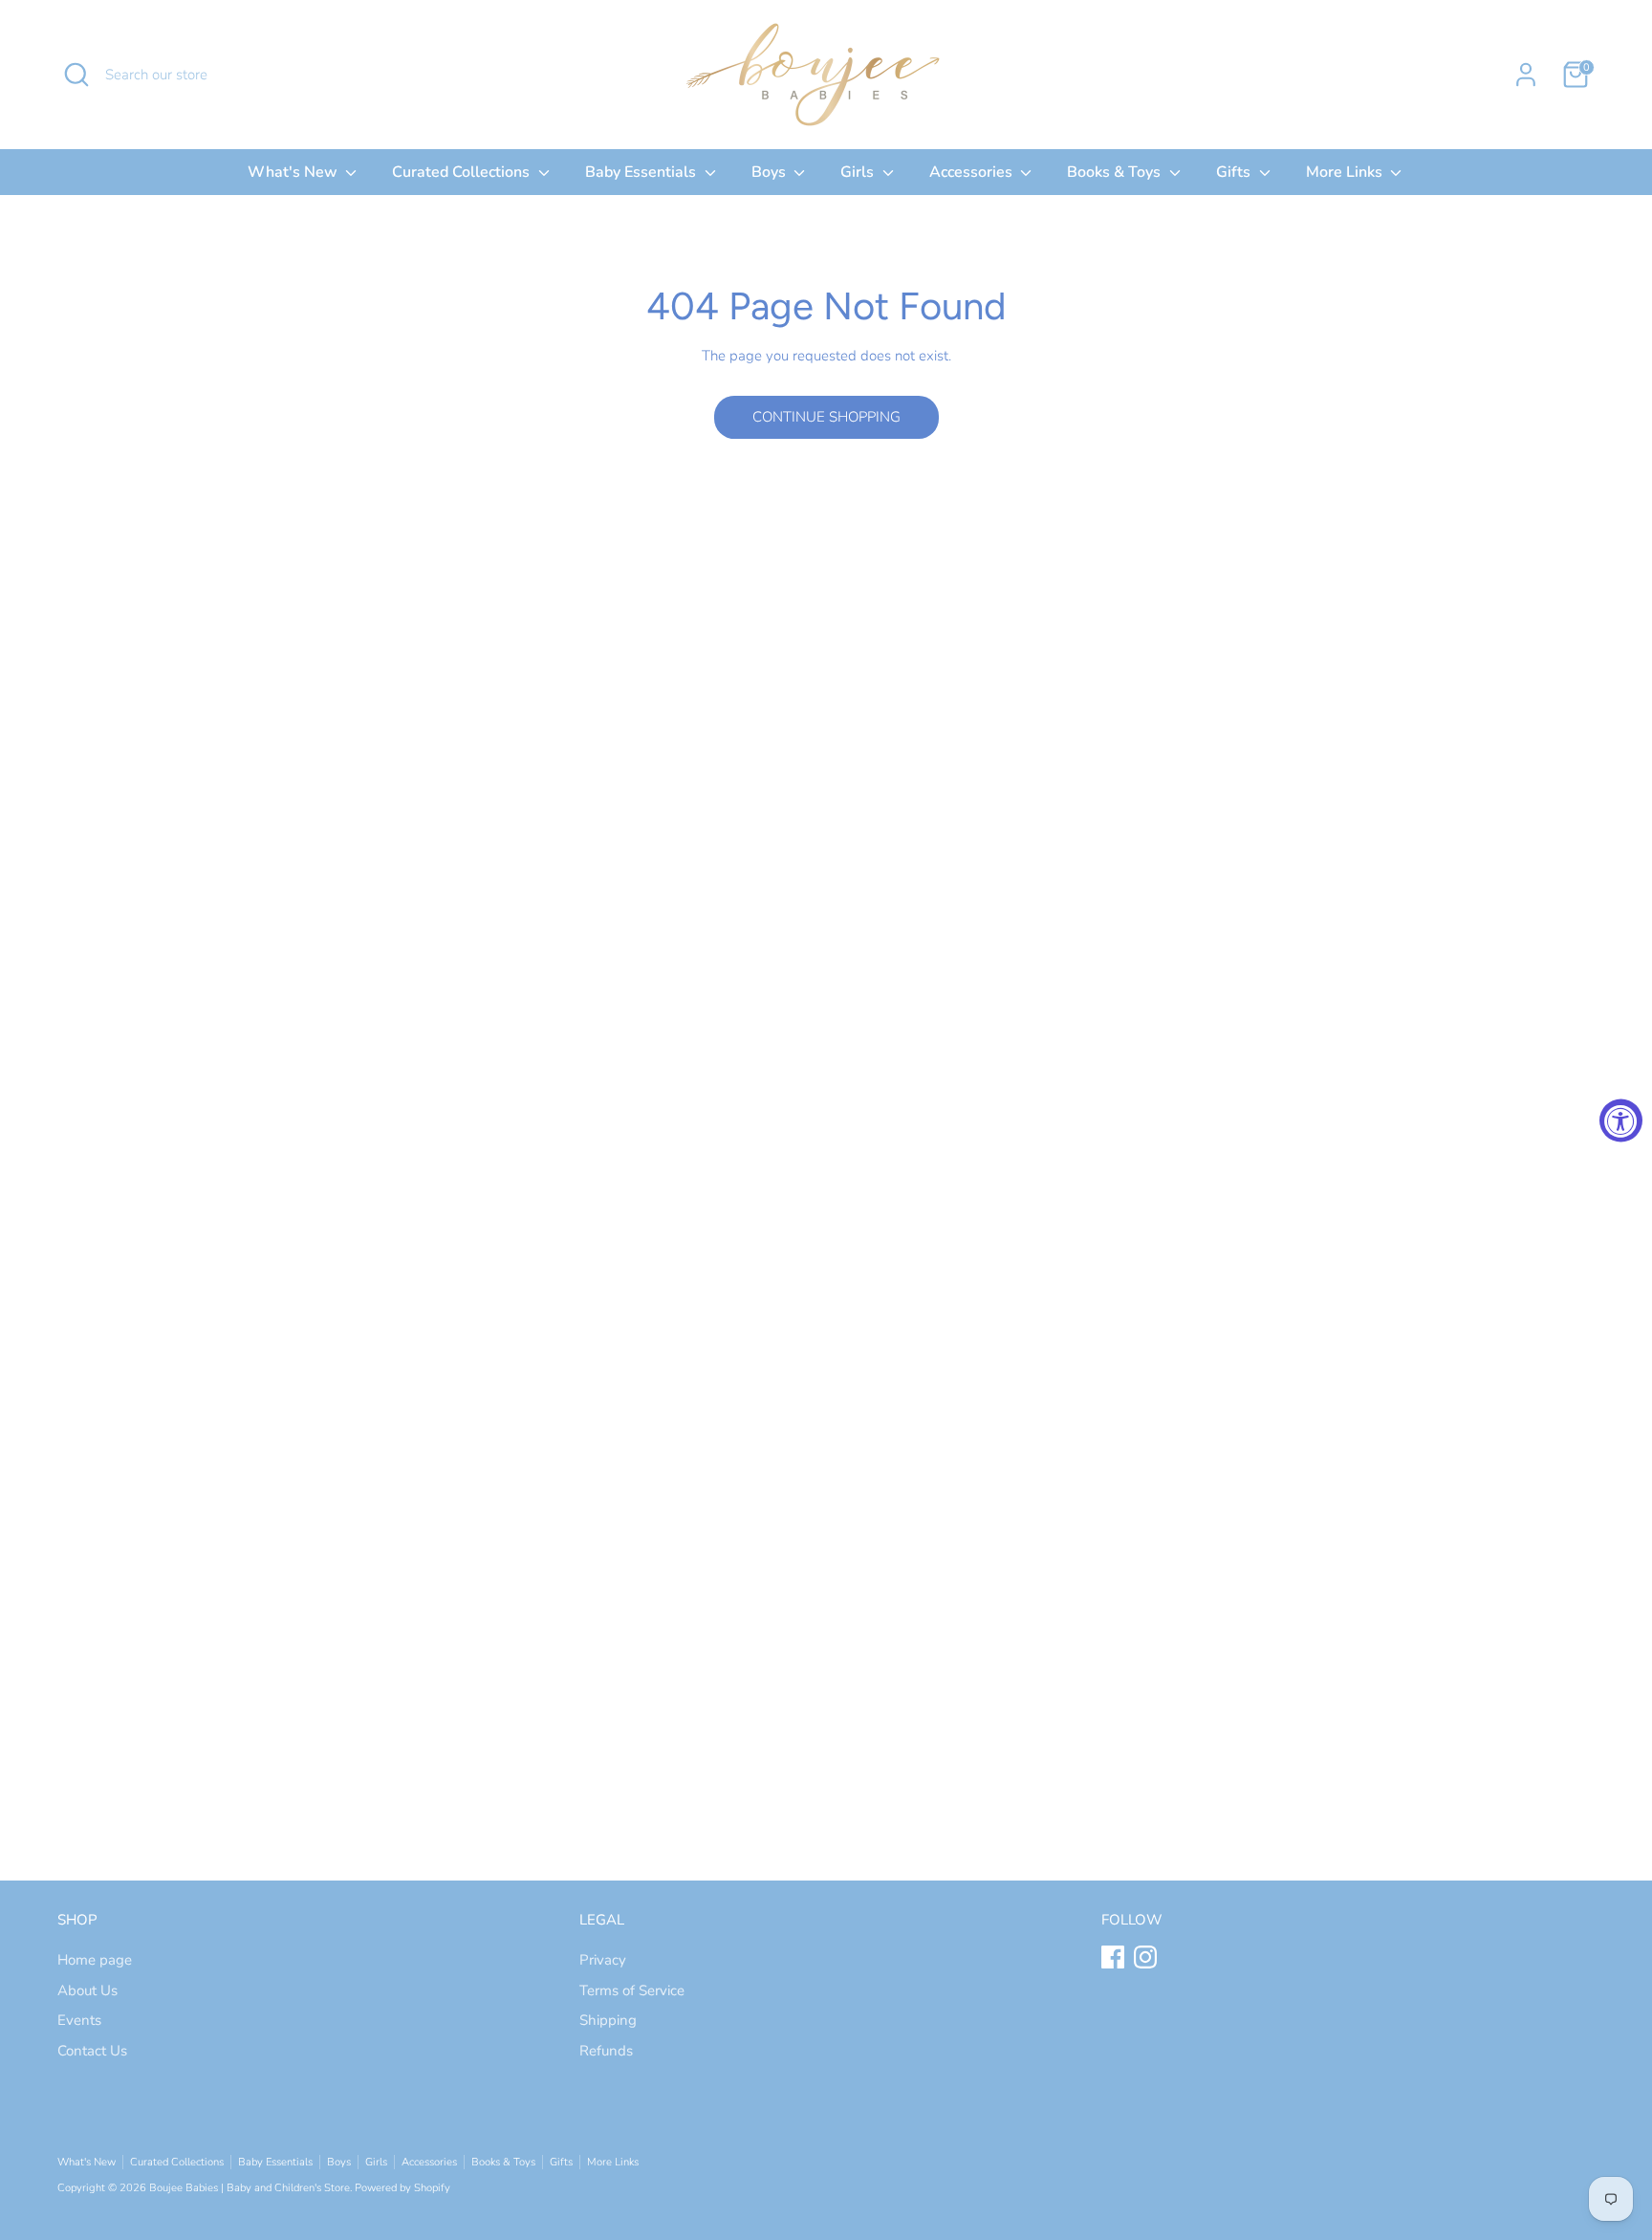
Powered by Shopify (402, 2188)
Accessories (973, 172)
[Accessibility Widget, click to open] (1621, 1120)
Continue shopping (826, 417)
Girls (859, 172)
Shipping (608, 2020)
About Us (87, 1990)
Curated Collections (463, 172)
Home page (95, 1960)
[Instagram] (1145, 1957)
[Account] (1526, 75)
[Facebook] (1113, 1957)
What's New (294, 172)
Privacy (603, 1960)
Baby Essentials (642, 172)
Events (79, 2020)
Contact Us (92, 2051)
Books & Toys (1116, 172)
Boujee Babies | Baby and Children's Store (250, 2188)
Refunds (606, 2051)
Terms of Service (632, 1990)
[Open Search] (76, 75)
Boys (771, 172)
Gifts (1235, 172)
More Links (1346, 172)
